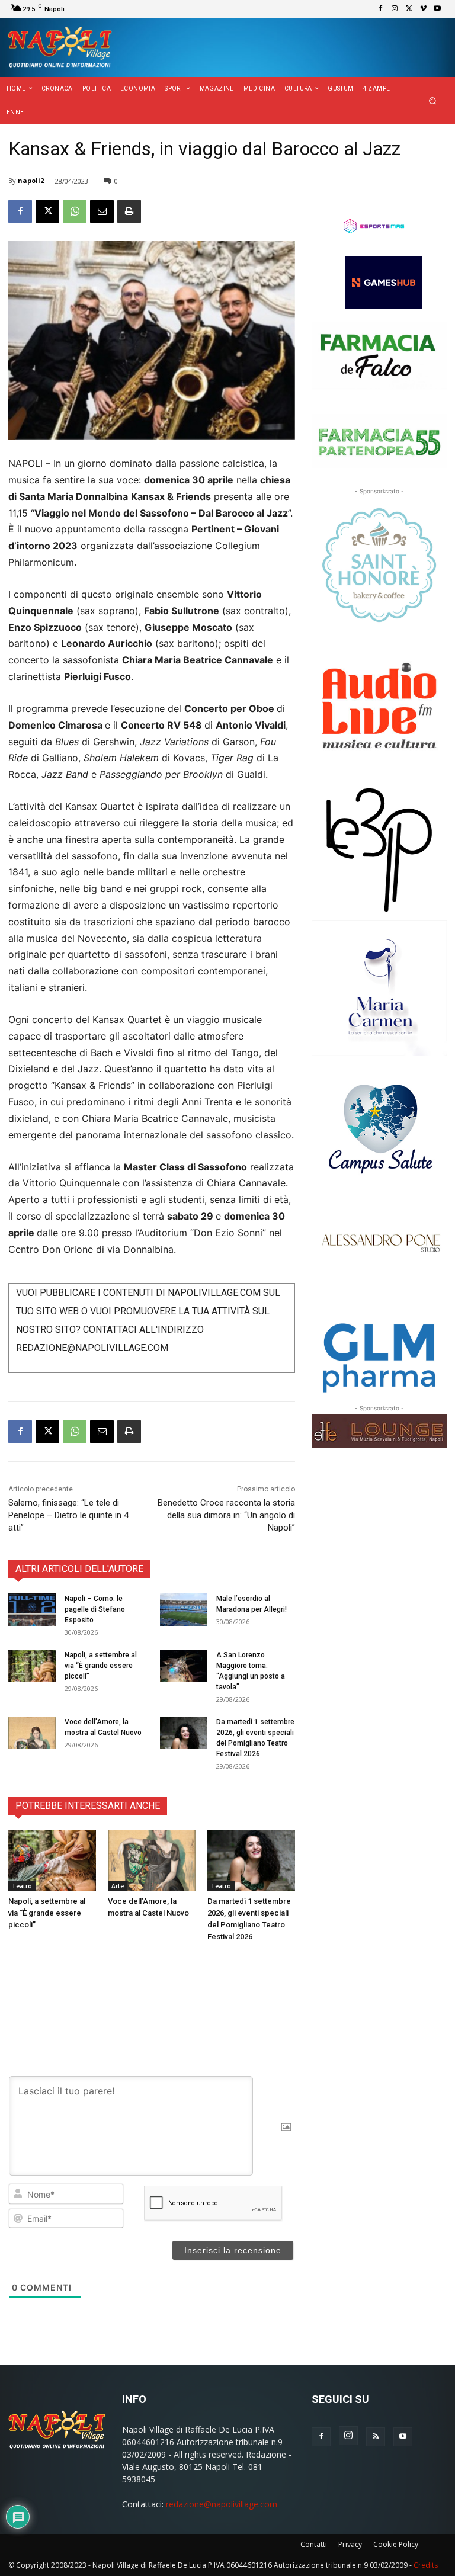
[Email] (102, 211)
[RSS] (376, 2437)
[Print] (129, 211)
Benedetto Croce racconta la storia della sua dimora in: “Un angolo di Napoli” (226, 1515)
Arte (118, 1886)
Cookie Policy (396, 2544)
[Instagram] (395, 9)
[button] (433, 101)
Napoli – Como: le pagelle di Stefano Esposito (95, 1609)
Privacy (350, 2544)
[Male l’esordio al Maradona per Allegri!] (184, 1610)
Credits (426, 2565)
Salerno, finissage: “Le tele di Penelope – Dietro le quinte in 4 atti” (68, 1515)
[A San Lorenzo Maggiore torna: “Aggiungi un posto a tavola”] (184, 1666)
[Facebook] (380, 9)
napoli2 (31, 180)
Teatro (22, 1886)
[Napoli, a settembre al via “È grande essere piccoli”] (32, 1666)
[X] (409, 9)
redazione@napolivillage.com (222, 2504)
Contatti (314, 2544)
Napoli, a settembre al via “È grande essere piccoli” (101, 1666)
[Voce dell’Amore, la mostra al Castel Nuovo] (32, 1733)
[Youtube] (437, 9)
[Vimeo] (423, 9)
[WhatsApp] (75, 211)
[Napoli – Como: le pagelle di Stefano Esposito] (32, 1610)
